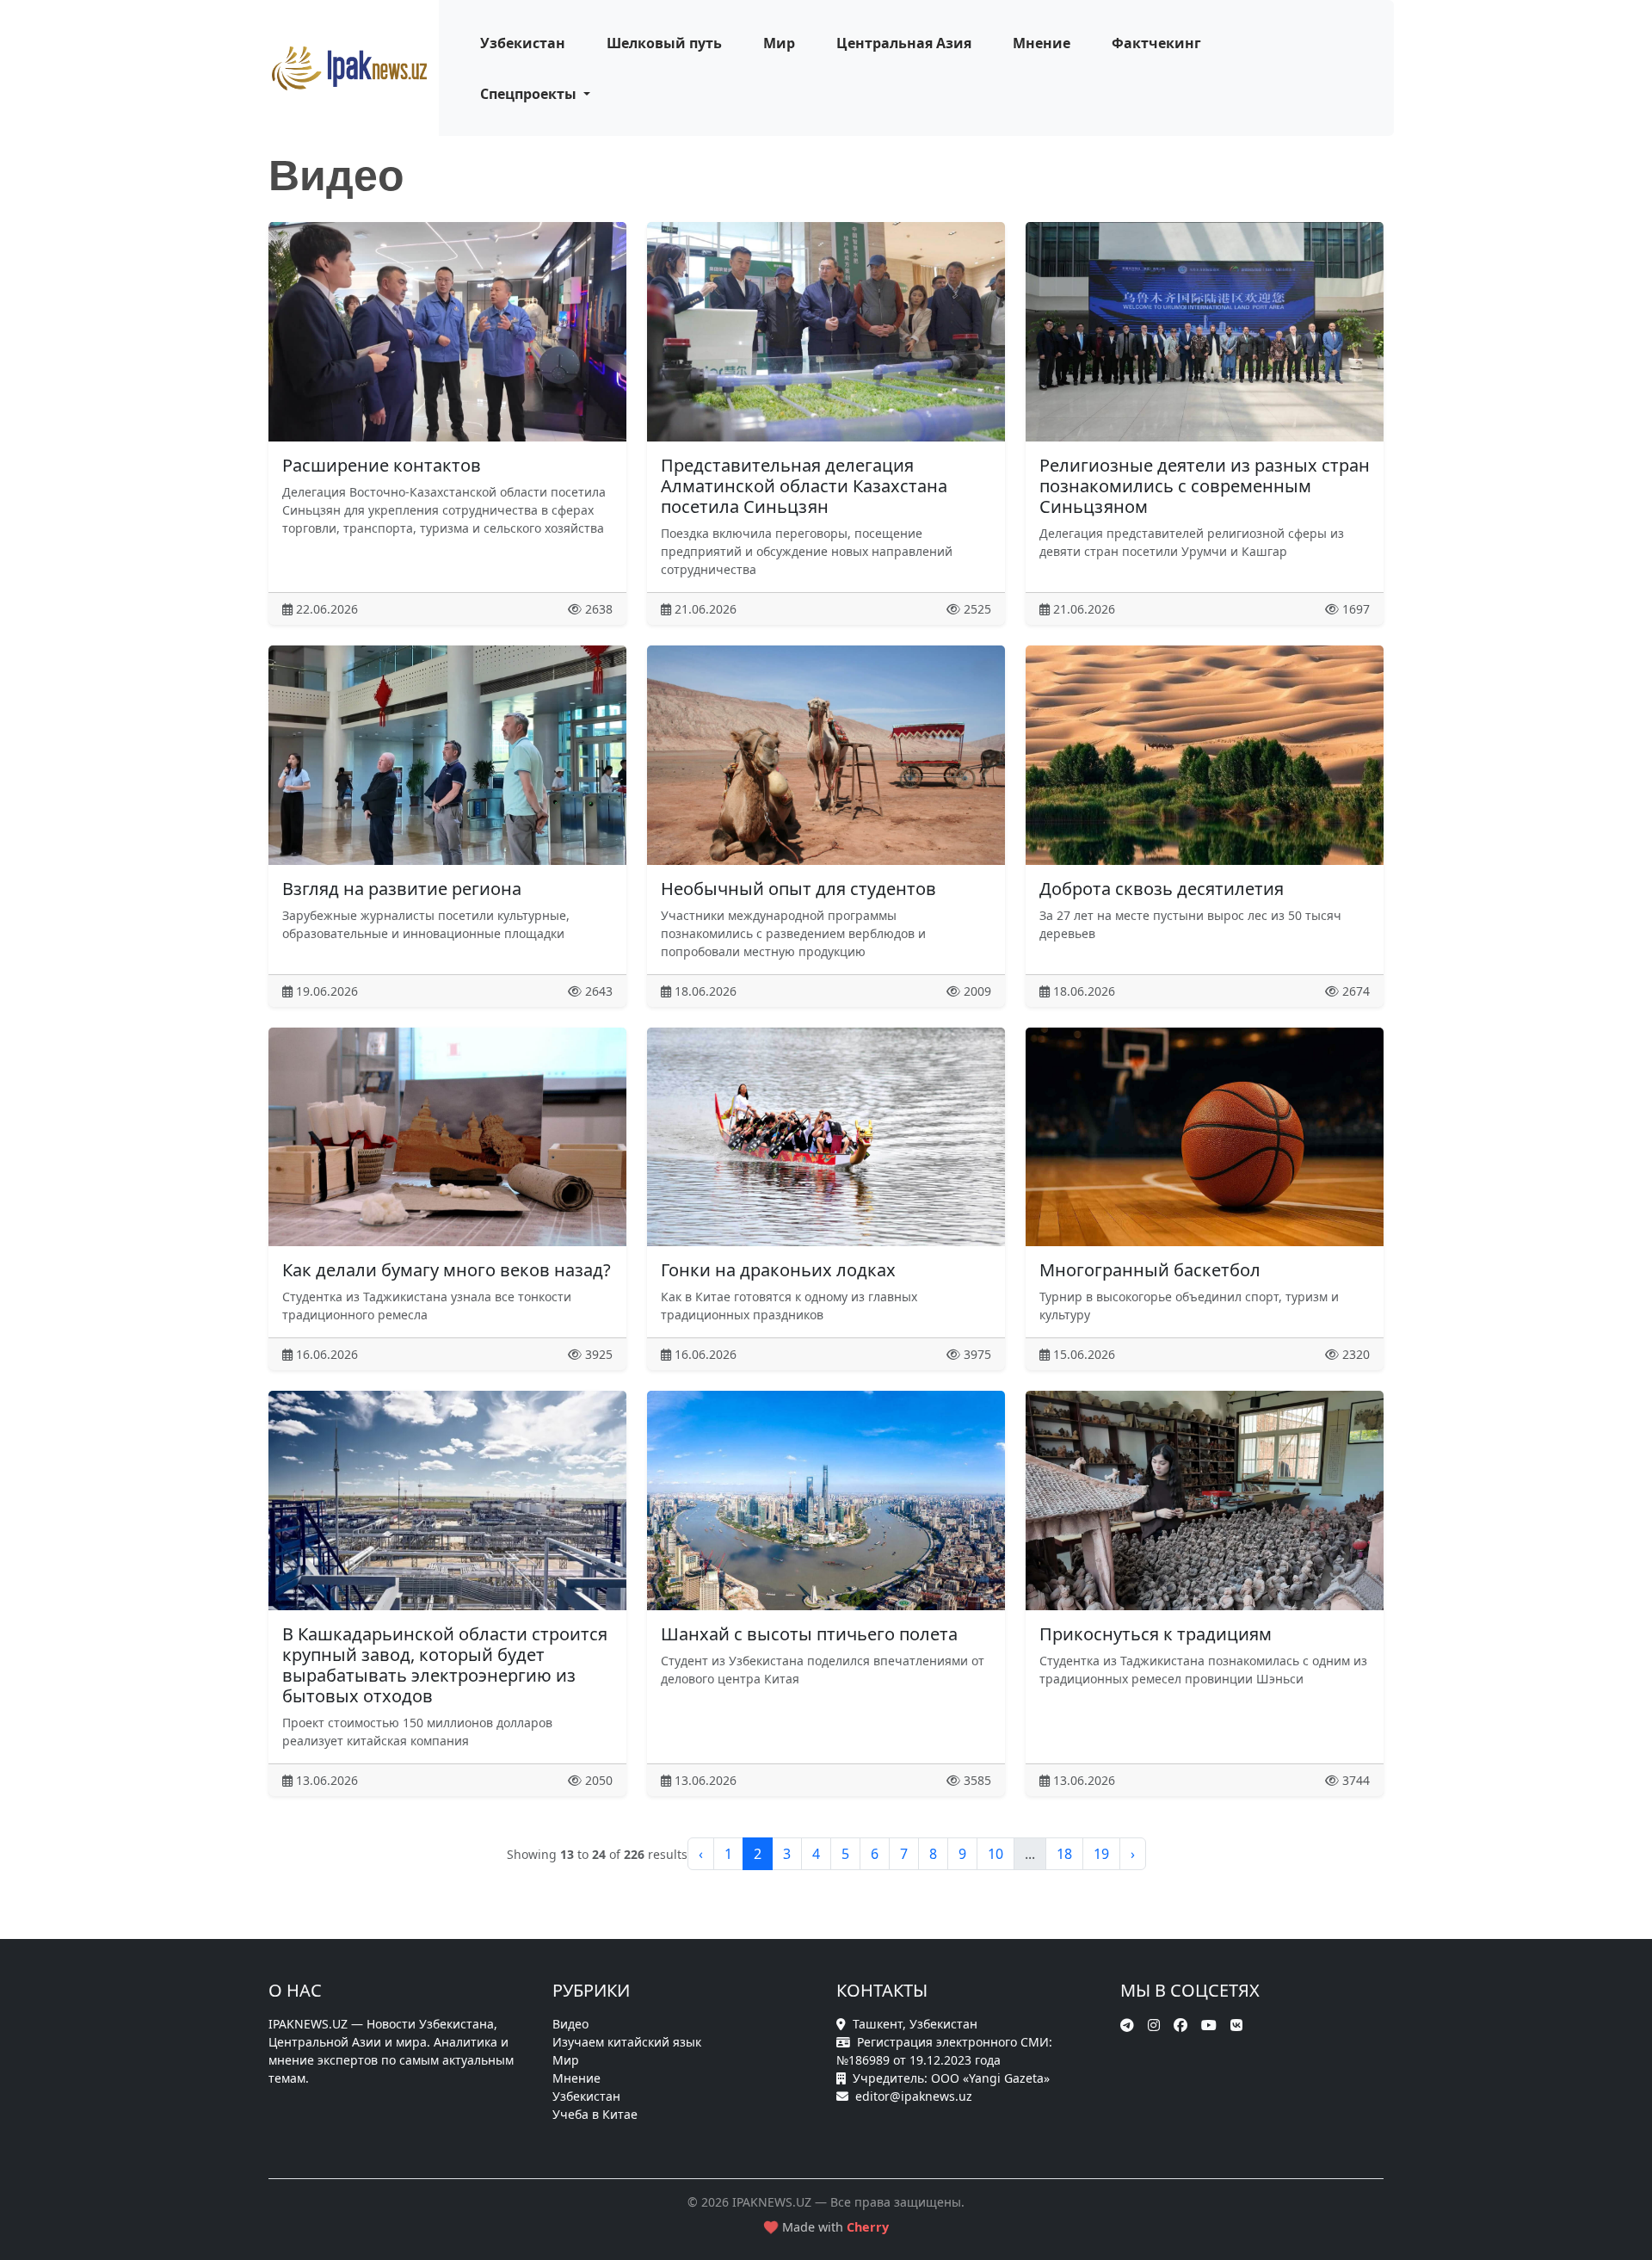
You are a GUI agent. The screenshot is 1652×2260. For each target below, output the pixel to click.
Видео (570, 2024)
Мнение (1042, 43)
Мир (779, 43)
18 (1064, 1854)
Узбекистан (523, 43)
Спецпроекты (530, 94)
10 (996, 1854)
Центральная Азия (904, 43)
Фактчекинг (1156, 43)
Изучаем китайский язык (627, 2042)
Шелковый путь (664, 43)
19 (1101, 1854)
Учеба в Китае (595, 2114)
